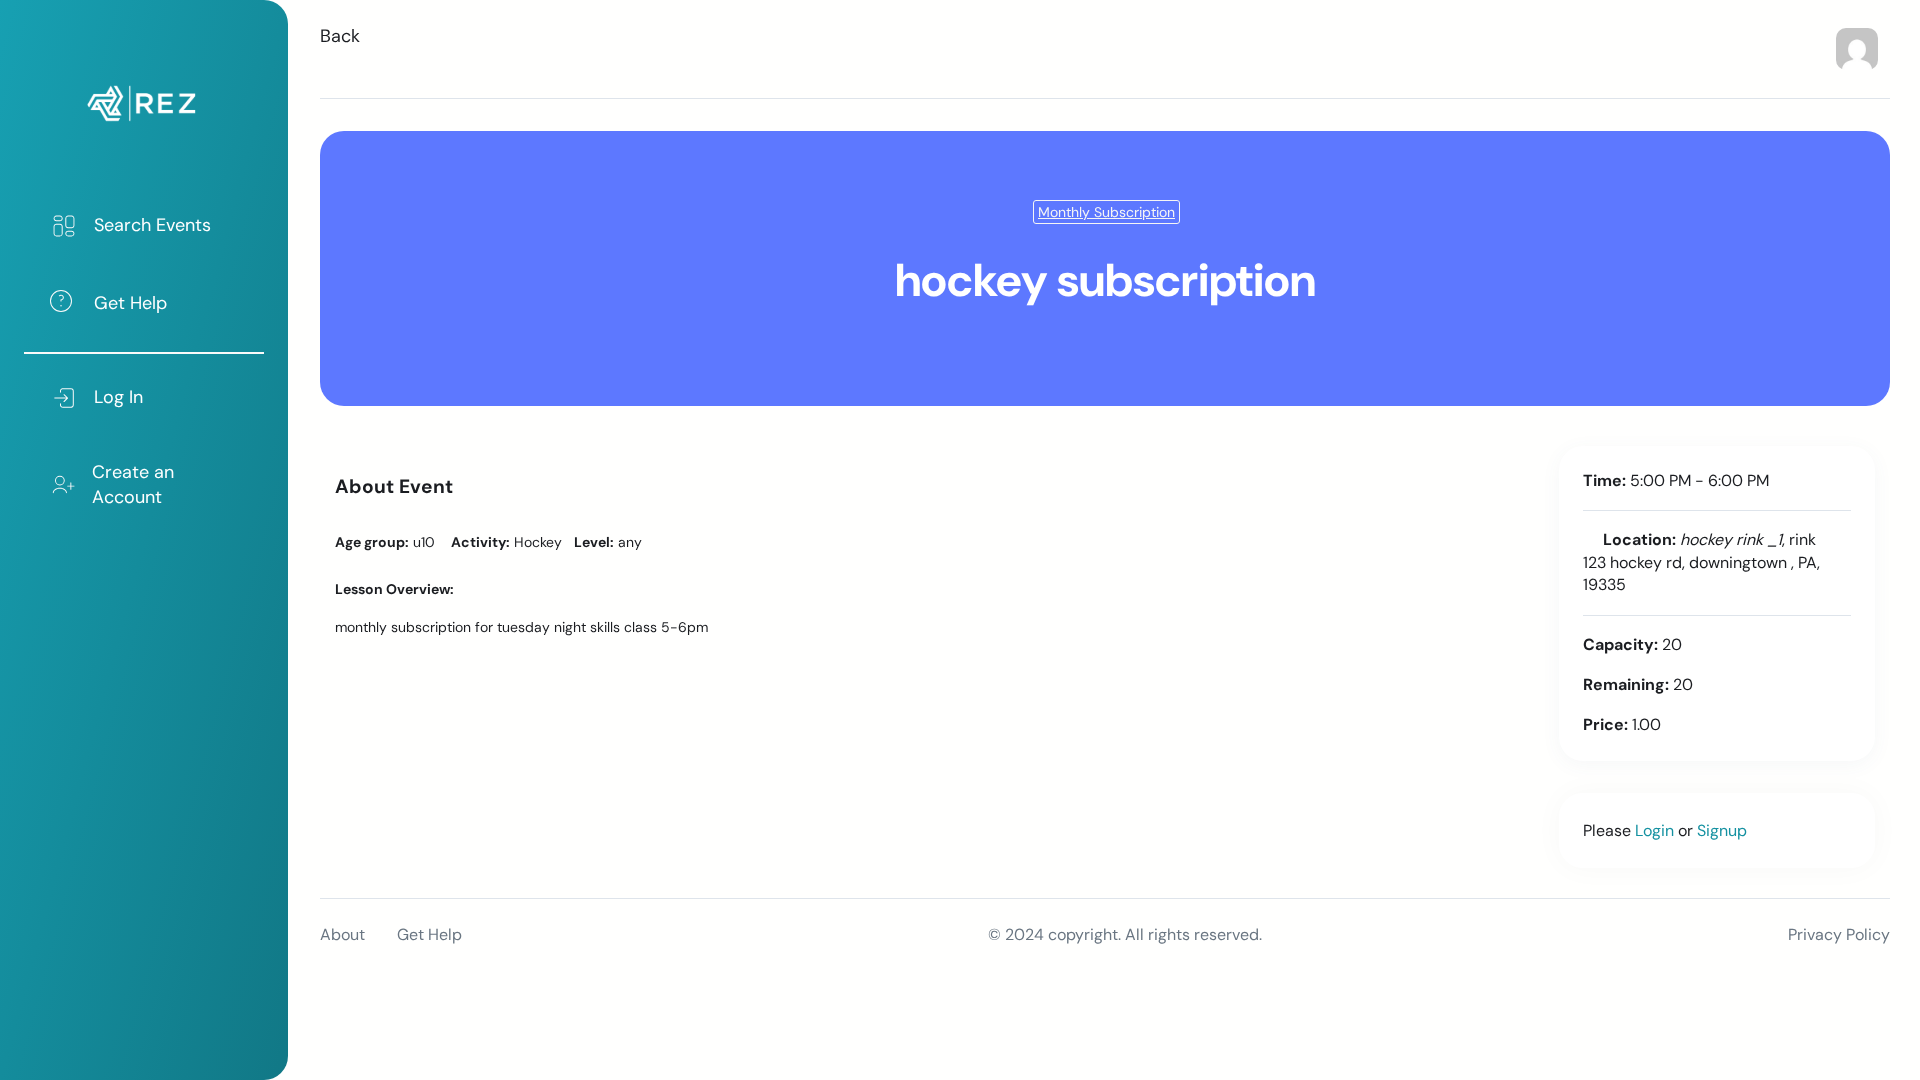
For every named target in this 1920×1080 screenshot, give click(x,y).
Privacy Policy (1839, 934)
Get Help (429, 934)
